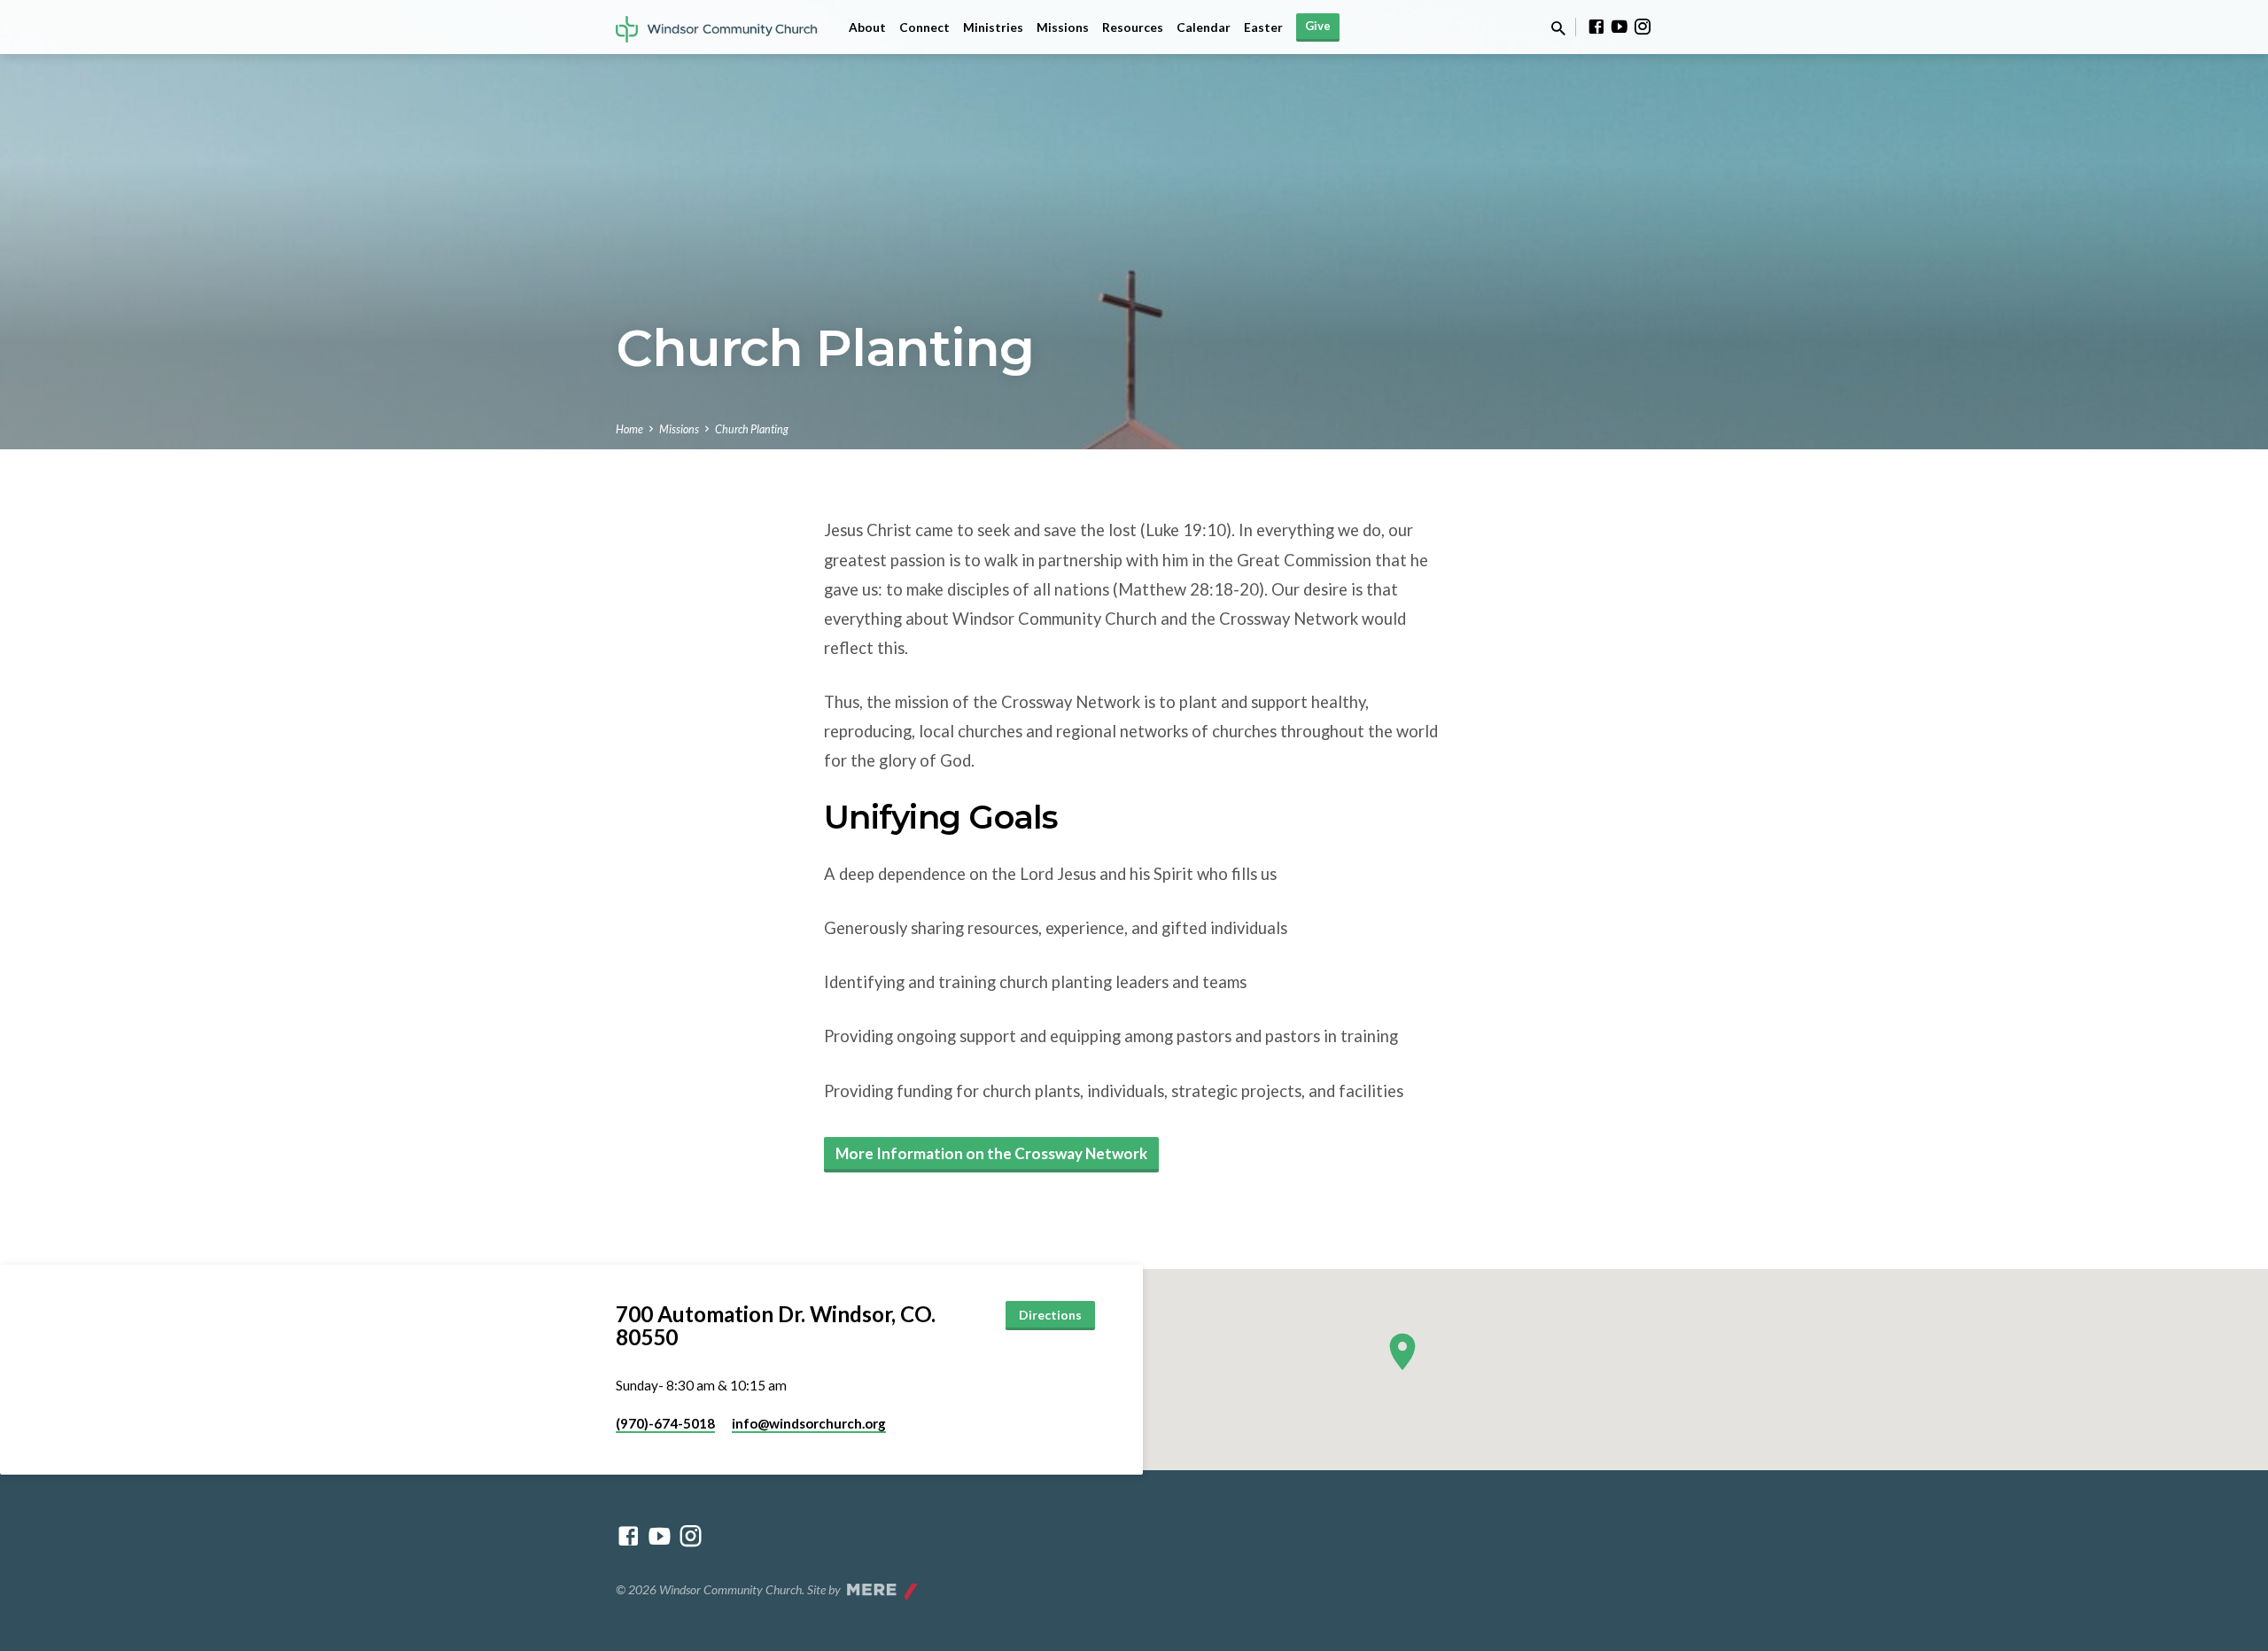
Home (629, 429)
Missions (1063, 27)
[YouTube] (1619, 27)
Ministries (993, 27)
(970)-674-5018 (665, 1423)
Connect (924, 27)
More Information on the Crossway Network (991, 1153)
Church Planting (752, 429)
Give (1318, 26)
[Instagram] (1643, 27)
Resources (1133, 27)
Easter (1263, 27)
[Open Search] (1558, 28)
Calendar (1204, 27)
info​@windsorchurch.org (809, 1423)
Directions (1050, 1315)
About (867, 27)
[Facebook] (1596, 27)
